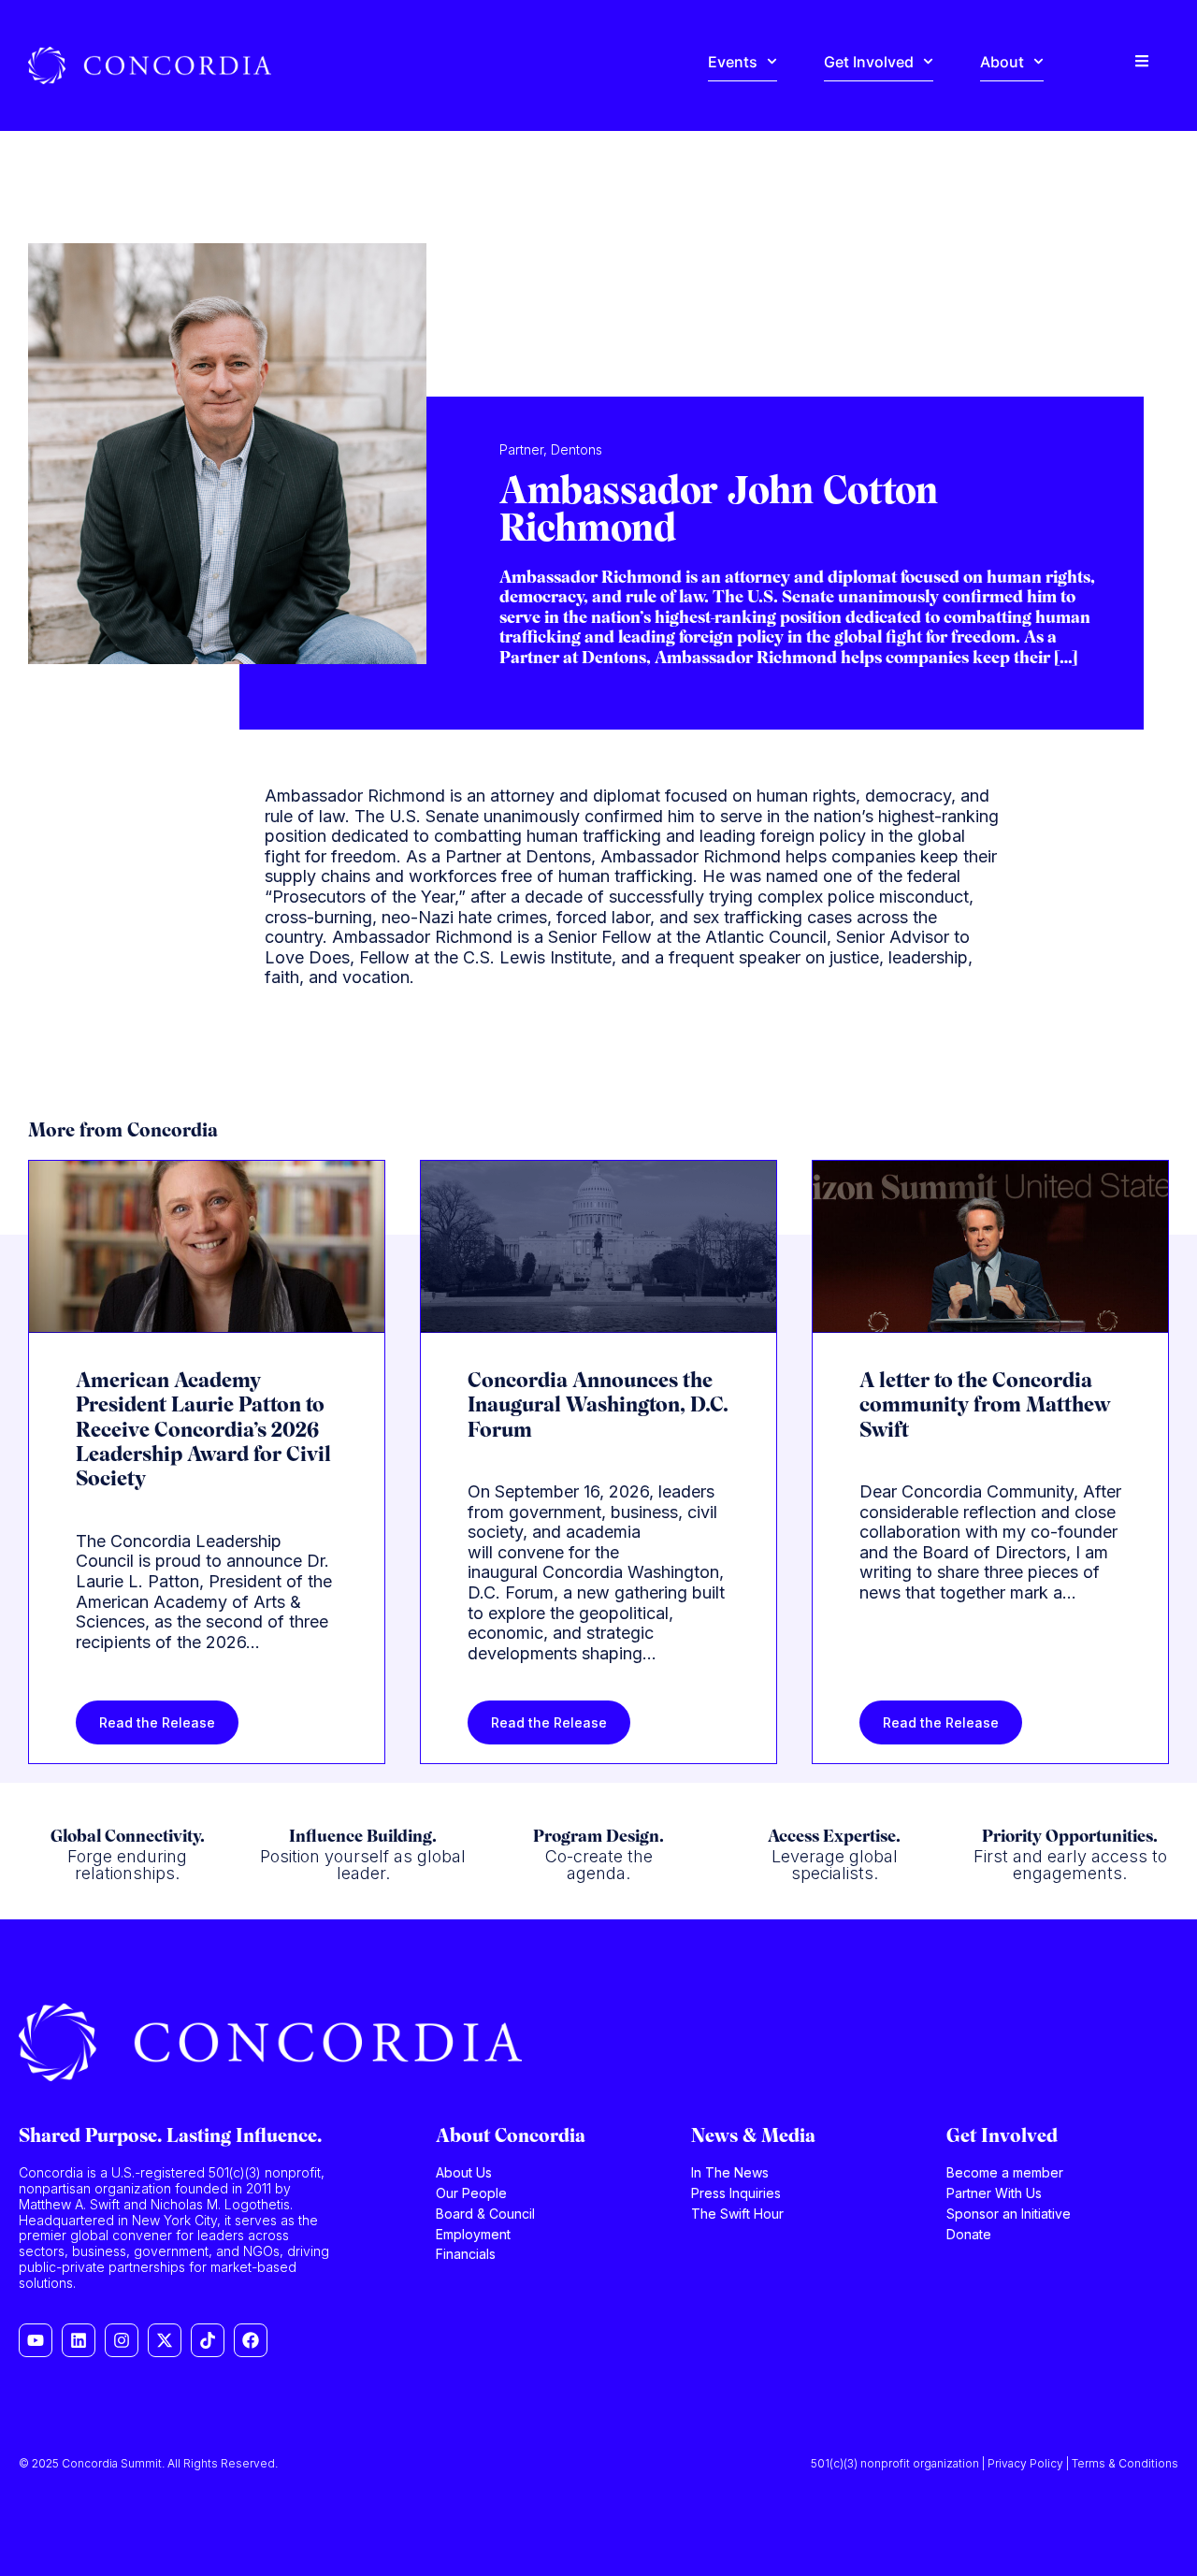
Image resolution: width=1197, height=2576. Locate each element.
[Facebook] (251, 2340)
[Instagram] (122, 2340)
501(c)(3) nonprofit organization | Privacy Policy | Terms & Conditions (995, 2463)
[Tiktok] (208, 2340)
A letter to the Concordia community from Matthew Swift (985, 1407)
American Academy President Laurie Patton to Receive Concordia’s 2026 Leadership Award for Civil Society (203, 1432)
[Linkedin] (79, 2340)
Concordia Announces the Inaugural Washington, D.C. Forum (598, 1407)
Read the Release (157, 1722)
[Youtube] (36, 2340)
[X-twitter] (165, 2340)
